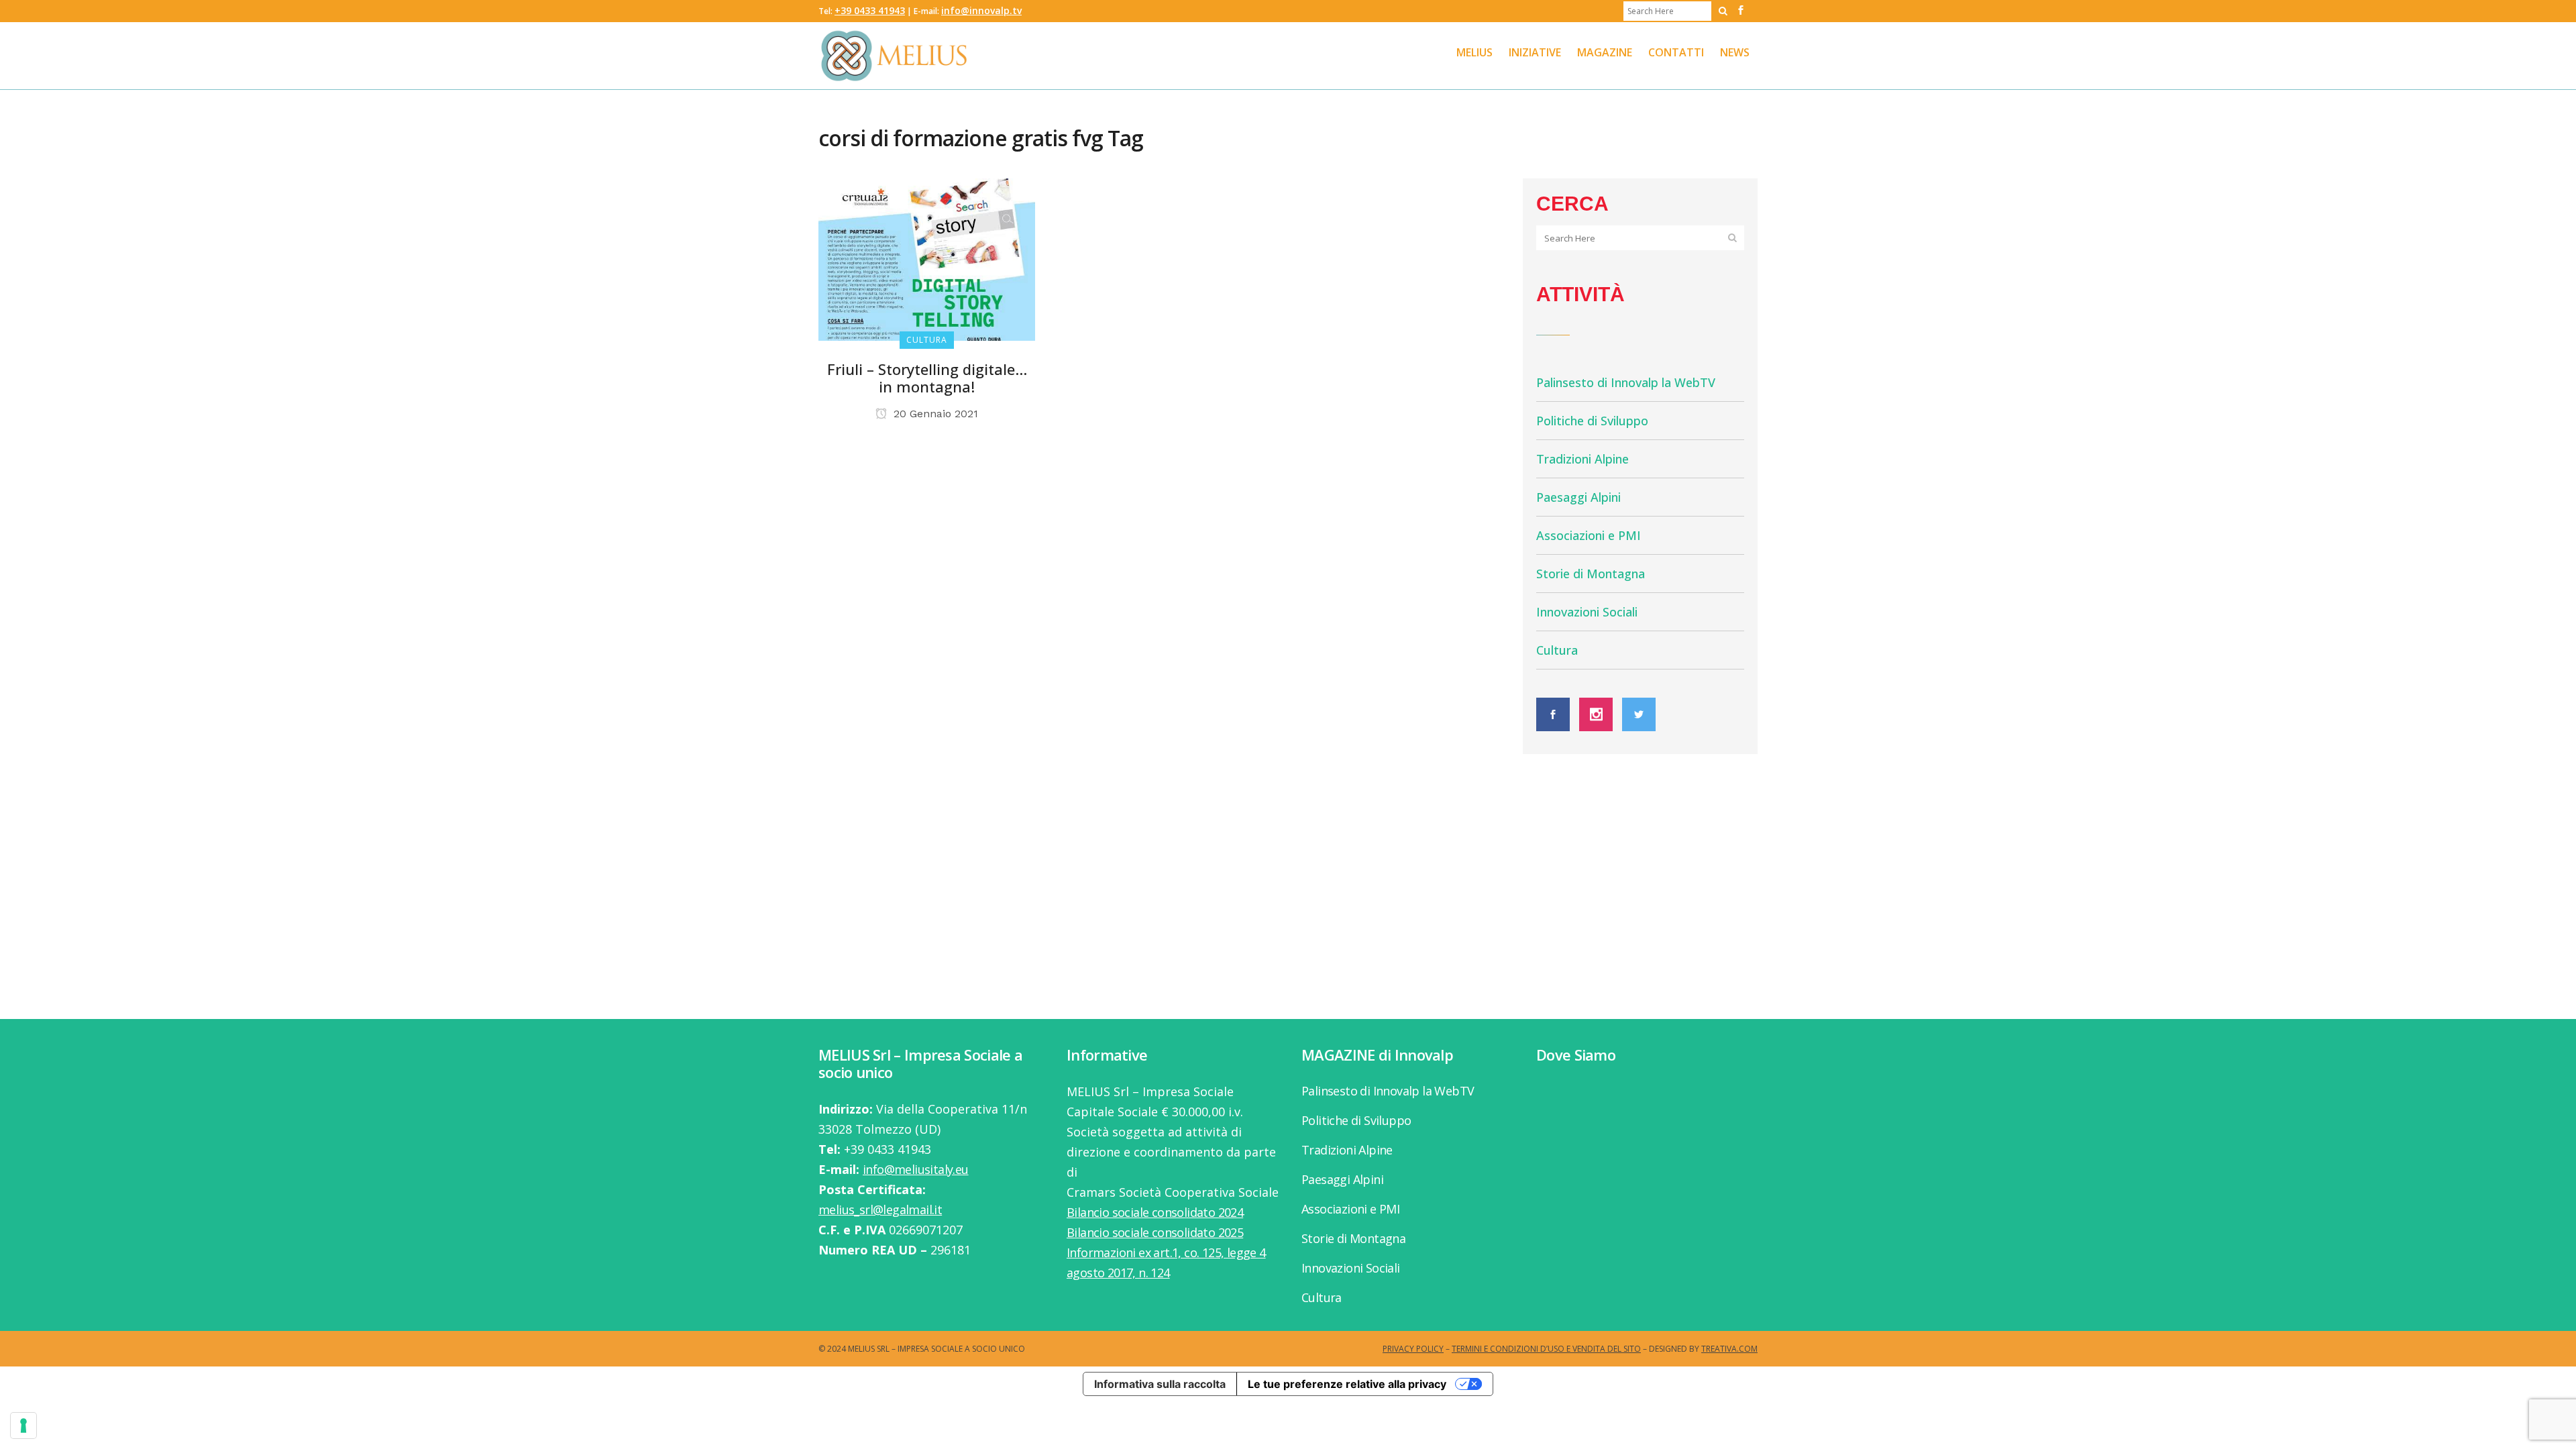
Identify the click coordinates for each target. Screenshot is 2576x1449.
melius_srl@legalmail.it (880, 1210)
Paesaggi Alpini (1578, 497)
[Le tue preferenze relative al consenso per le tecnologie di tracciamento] (23, 1426)
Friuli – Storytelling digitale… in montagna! (927, 378)
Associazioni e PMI (1589, 535)
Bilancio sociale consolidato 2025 (1155, 1232)
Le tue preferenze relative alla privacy (1347, 1384)
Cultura (1557, 650)
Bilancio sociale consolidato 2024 (1155, 1212)
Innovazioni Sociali (1587, 612)
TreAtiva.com (1729, 1349)
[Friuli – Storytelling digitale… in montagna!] (927, 258)
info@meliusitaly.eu (916, 1169)
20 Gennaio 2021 (934, 414)
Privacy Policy (1413, 1349)
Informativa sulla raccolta (1160, 1384)
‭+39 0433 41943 (870, 10)
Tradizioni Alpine (1582, 459)
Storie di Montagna (1591, 574)
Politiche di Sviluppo (1592, 421)
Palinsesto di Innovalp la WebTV (1626, 382)
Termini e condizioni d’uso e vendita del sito (1546, 1349)
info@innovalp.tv (981, 10)
